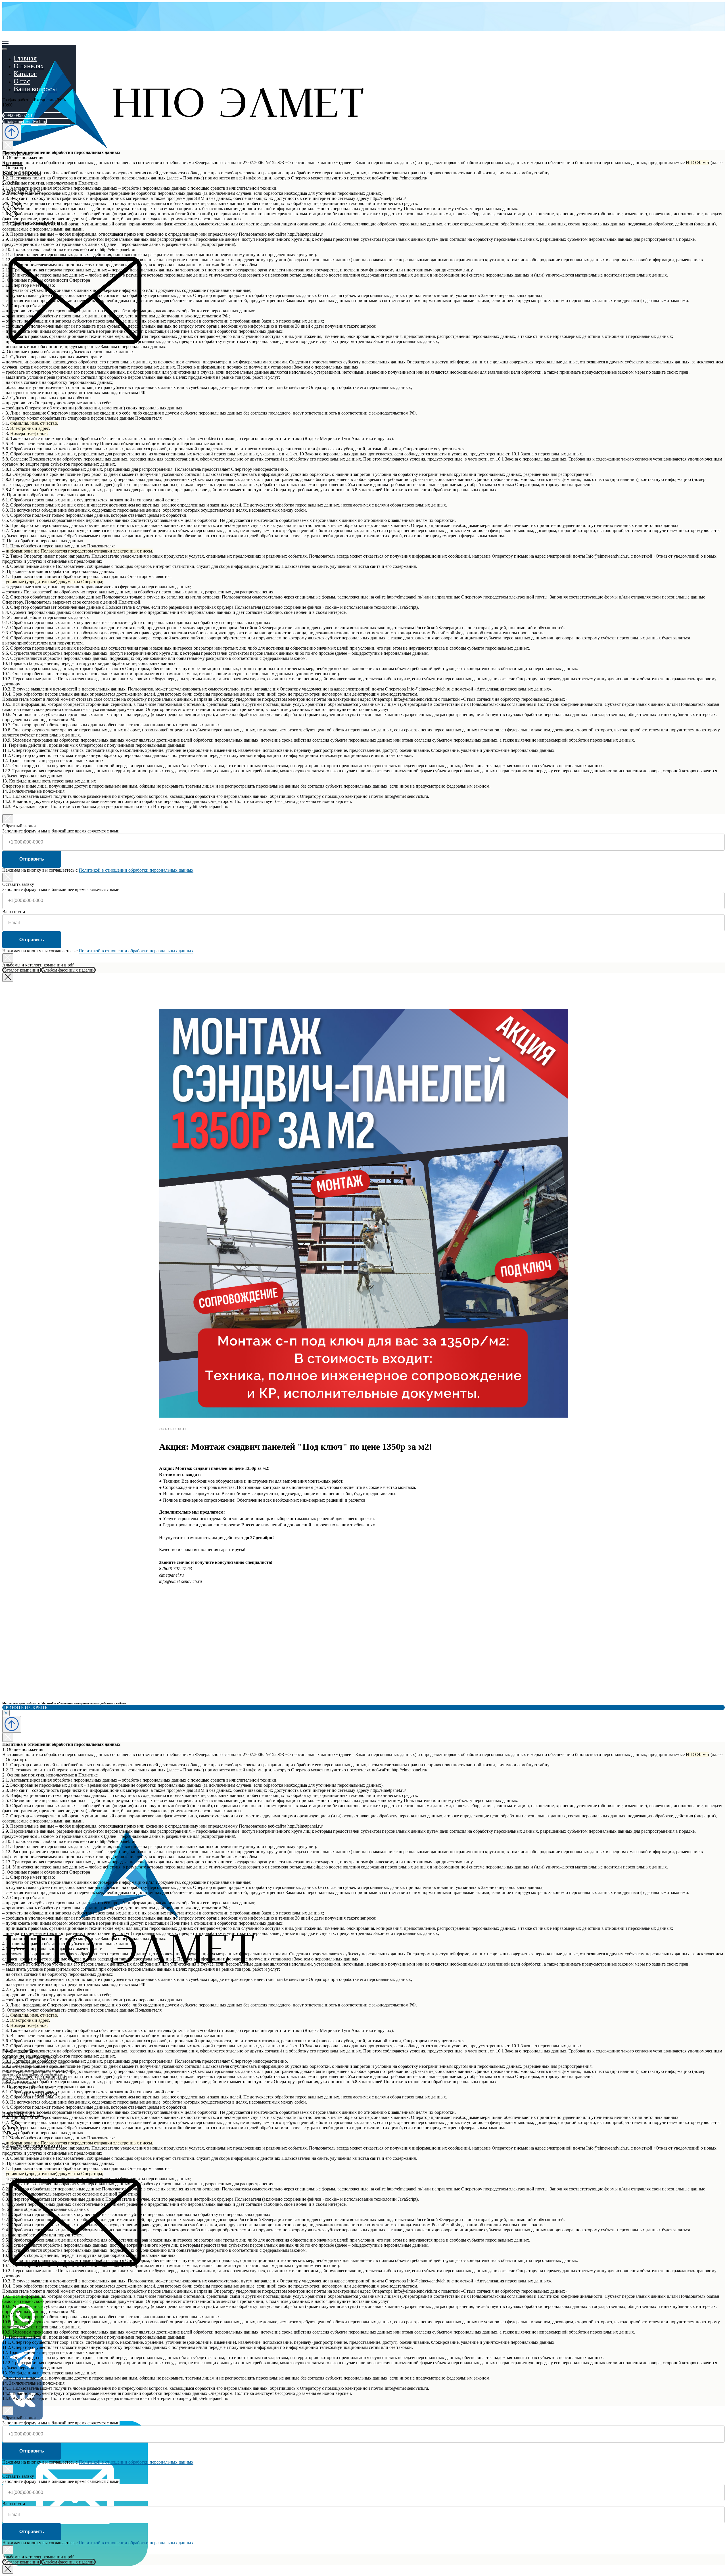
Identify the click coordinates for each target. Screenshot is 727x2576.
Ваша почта (14, 912)
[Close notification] (6, 1713)
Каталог (25, 74)
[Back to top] (12, 132)
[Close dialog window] (8, 145)
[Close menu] (5, 49)
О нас (22, 81)
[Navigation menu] (5, 42)
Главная (25, 58)
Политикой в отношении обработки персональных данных (136, 870)
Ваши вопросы (35, 89)
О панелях (29, 66)
